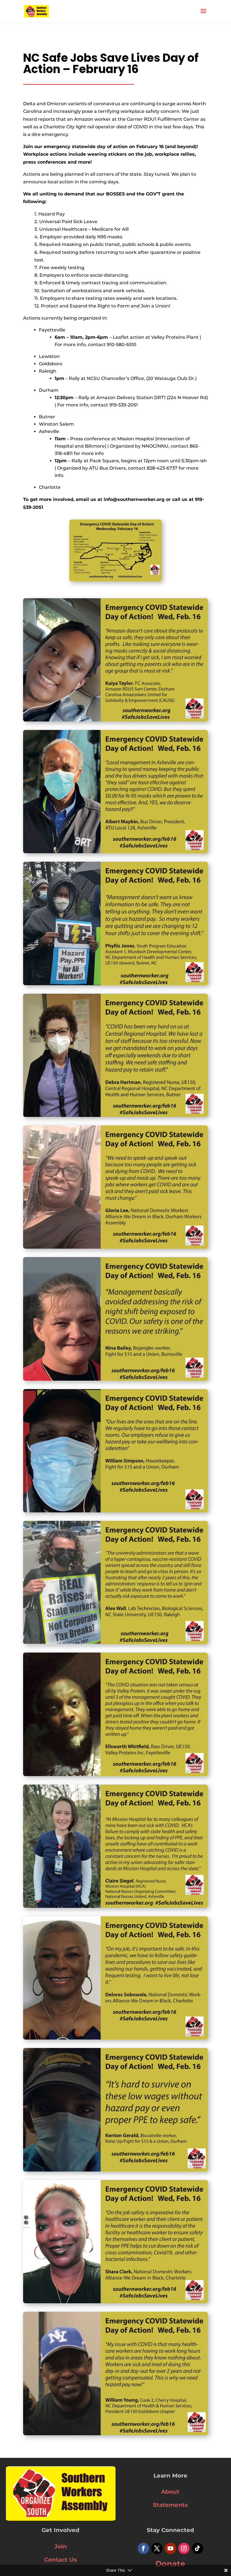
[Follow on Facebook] (143, 2548)
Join (61, 2546)
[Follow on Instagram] (184, 2548)
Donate (170, 2564)
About (170, 2492)
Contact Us (61, 2560)
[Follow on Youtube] (170, 2548)
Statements (170, 2505)
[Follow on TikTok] (197, 2548)
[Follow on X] (157, 2548)
